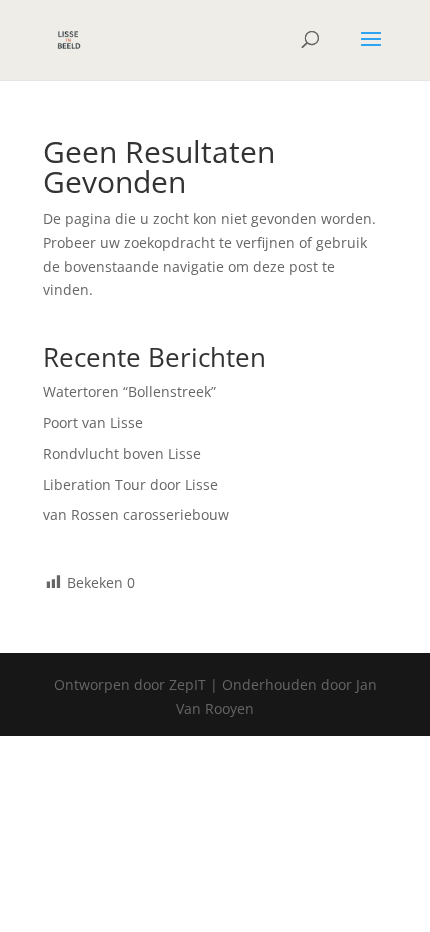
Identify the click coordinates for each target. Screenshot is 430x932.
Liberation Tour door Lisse (130, 484)
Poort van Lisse (93, 422)
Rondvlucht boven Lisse (122, 453)
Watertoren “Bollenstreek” (129, 391)
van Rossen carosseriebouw (136, 514)
